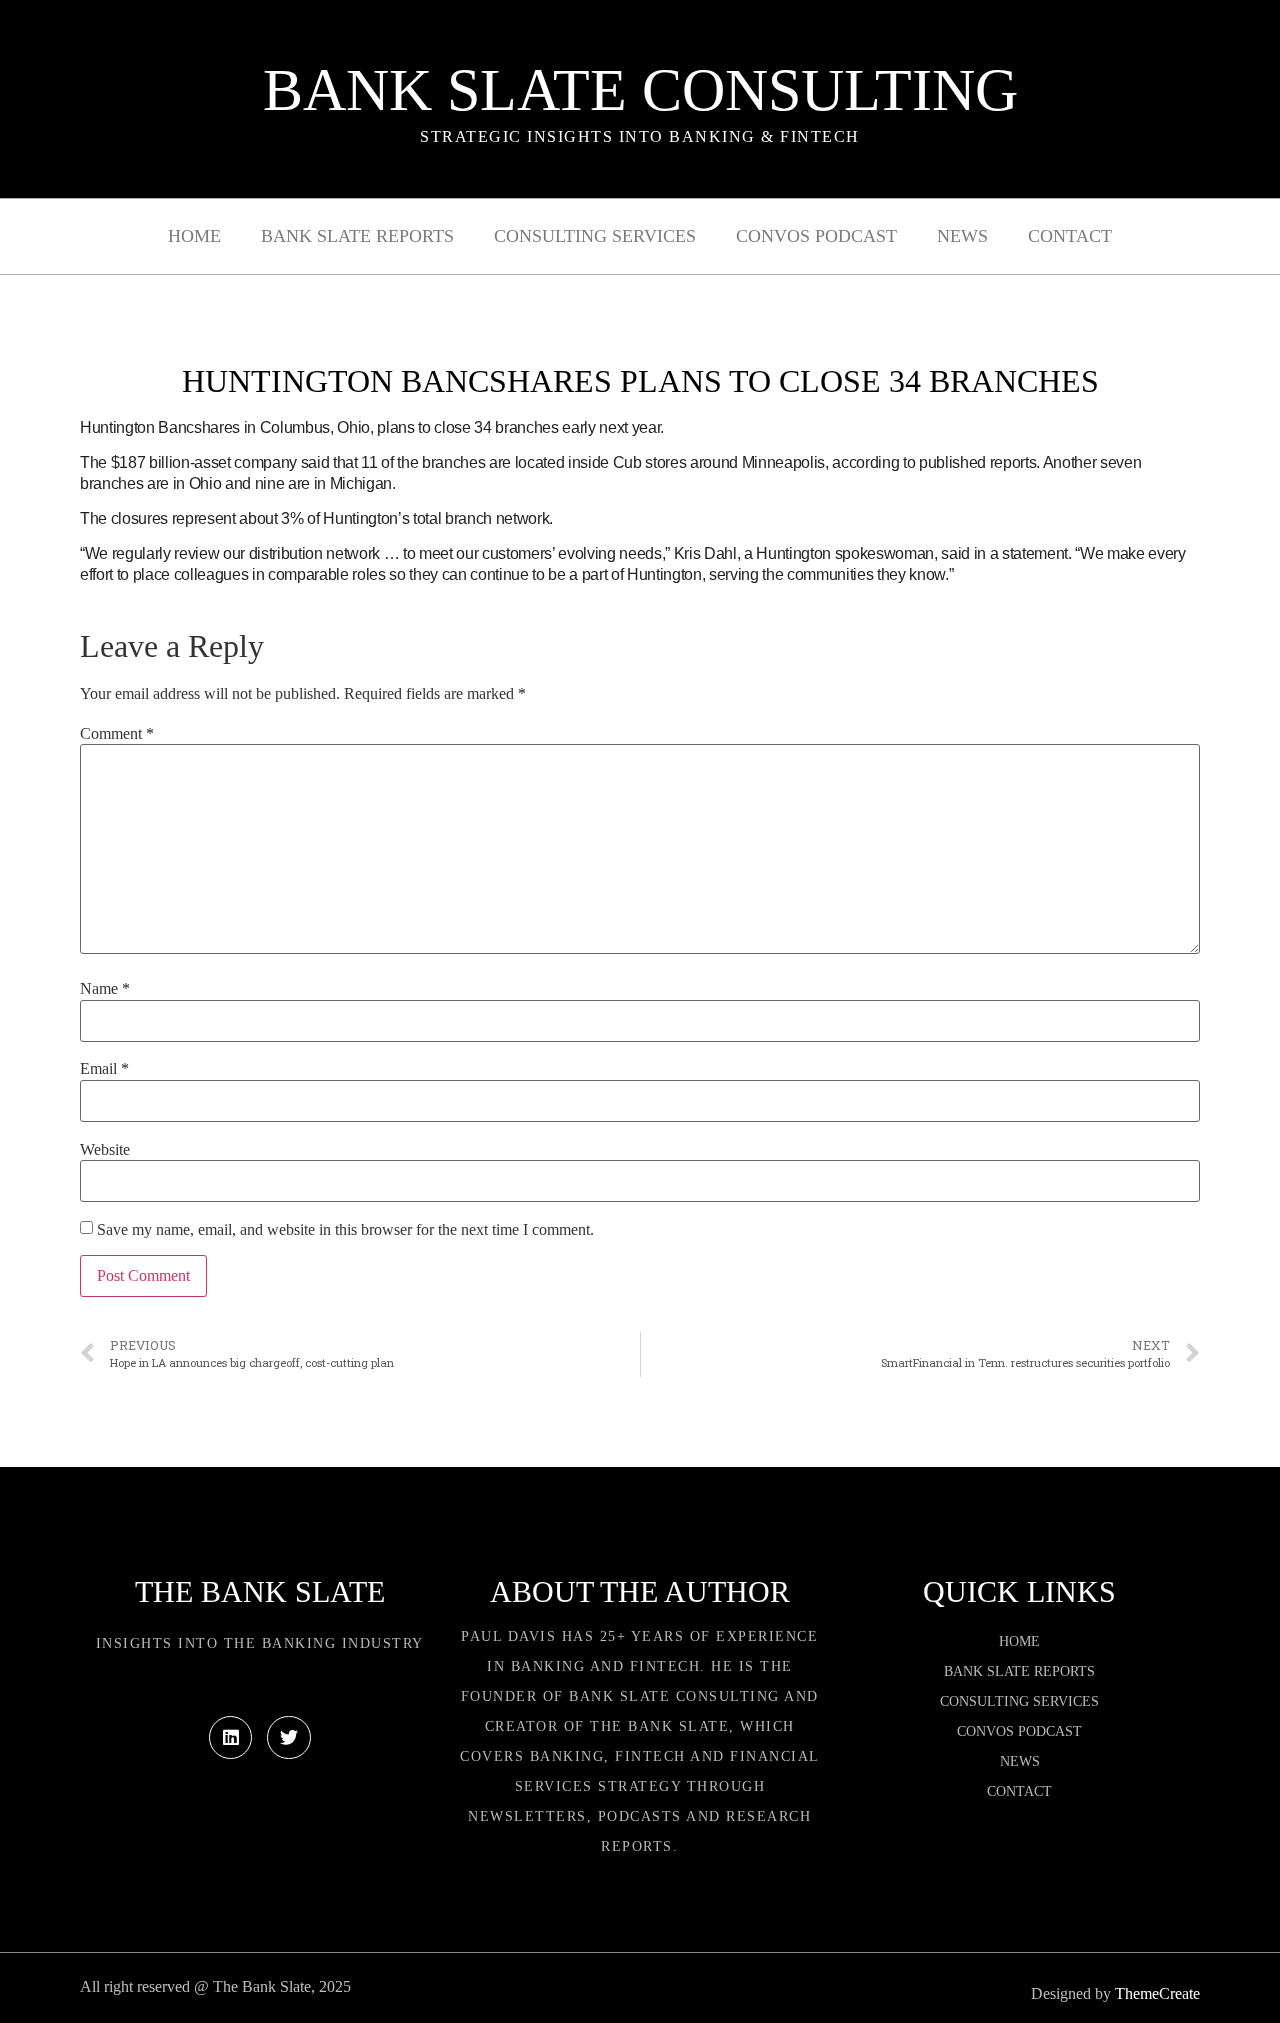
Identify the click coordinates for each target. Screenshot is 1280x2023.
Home (194, 236)
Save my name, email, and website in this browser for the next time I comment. (345, 1230)
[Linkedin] (230, 1737)
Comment (117, 734)
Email (104, 1069)
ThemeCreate (1157, 1993)
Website (105, 1150)
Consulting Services (595, 236)
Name (105, 989)
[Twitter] (288, 1737)
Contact (1070, 236)
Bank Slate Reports (357, 236)
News (962, 236)
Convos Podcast (816, 236)
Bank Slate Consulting (640, 90)
